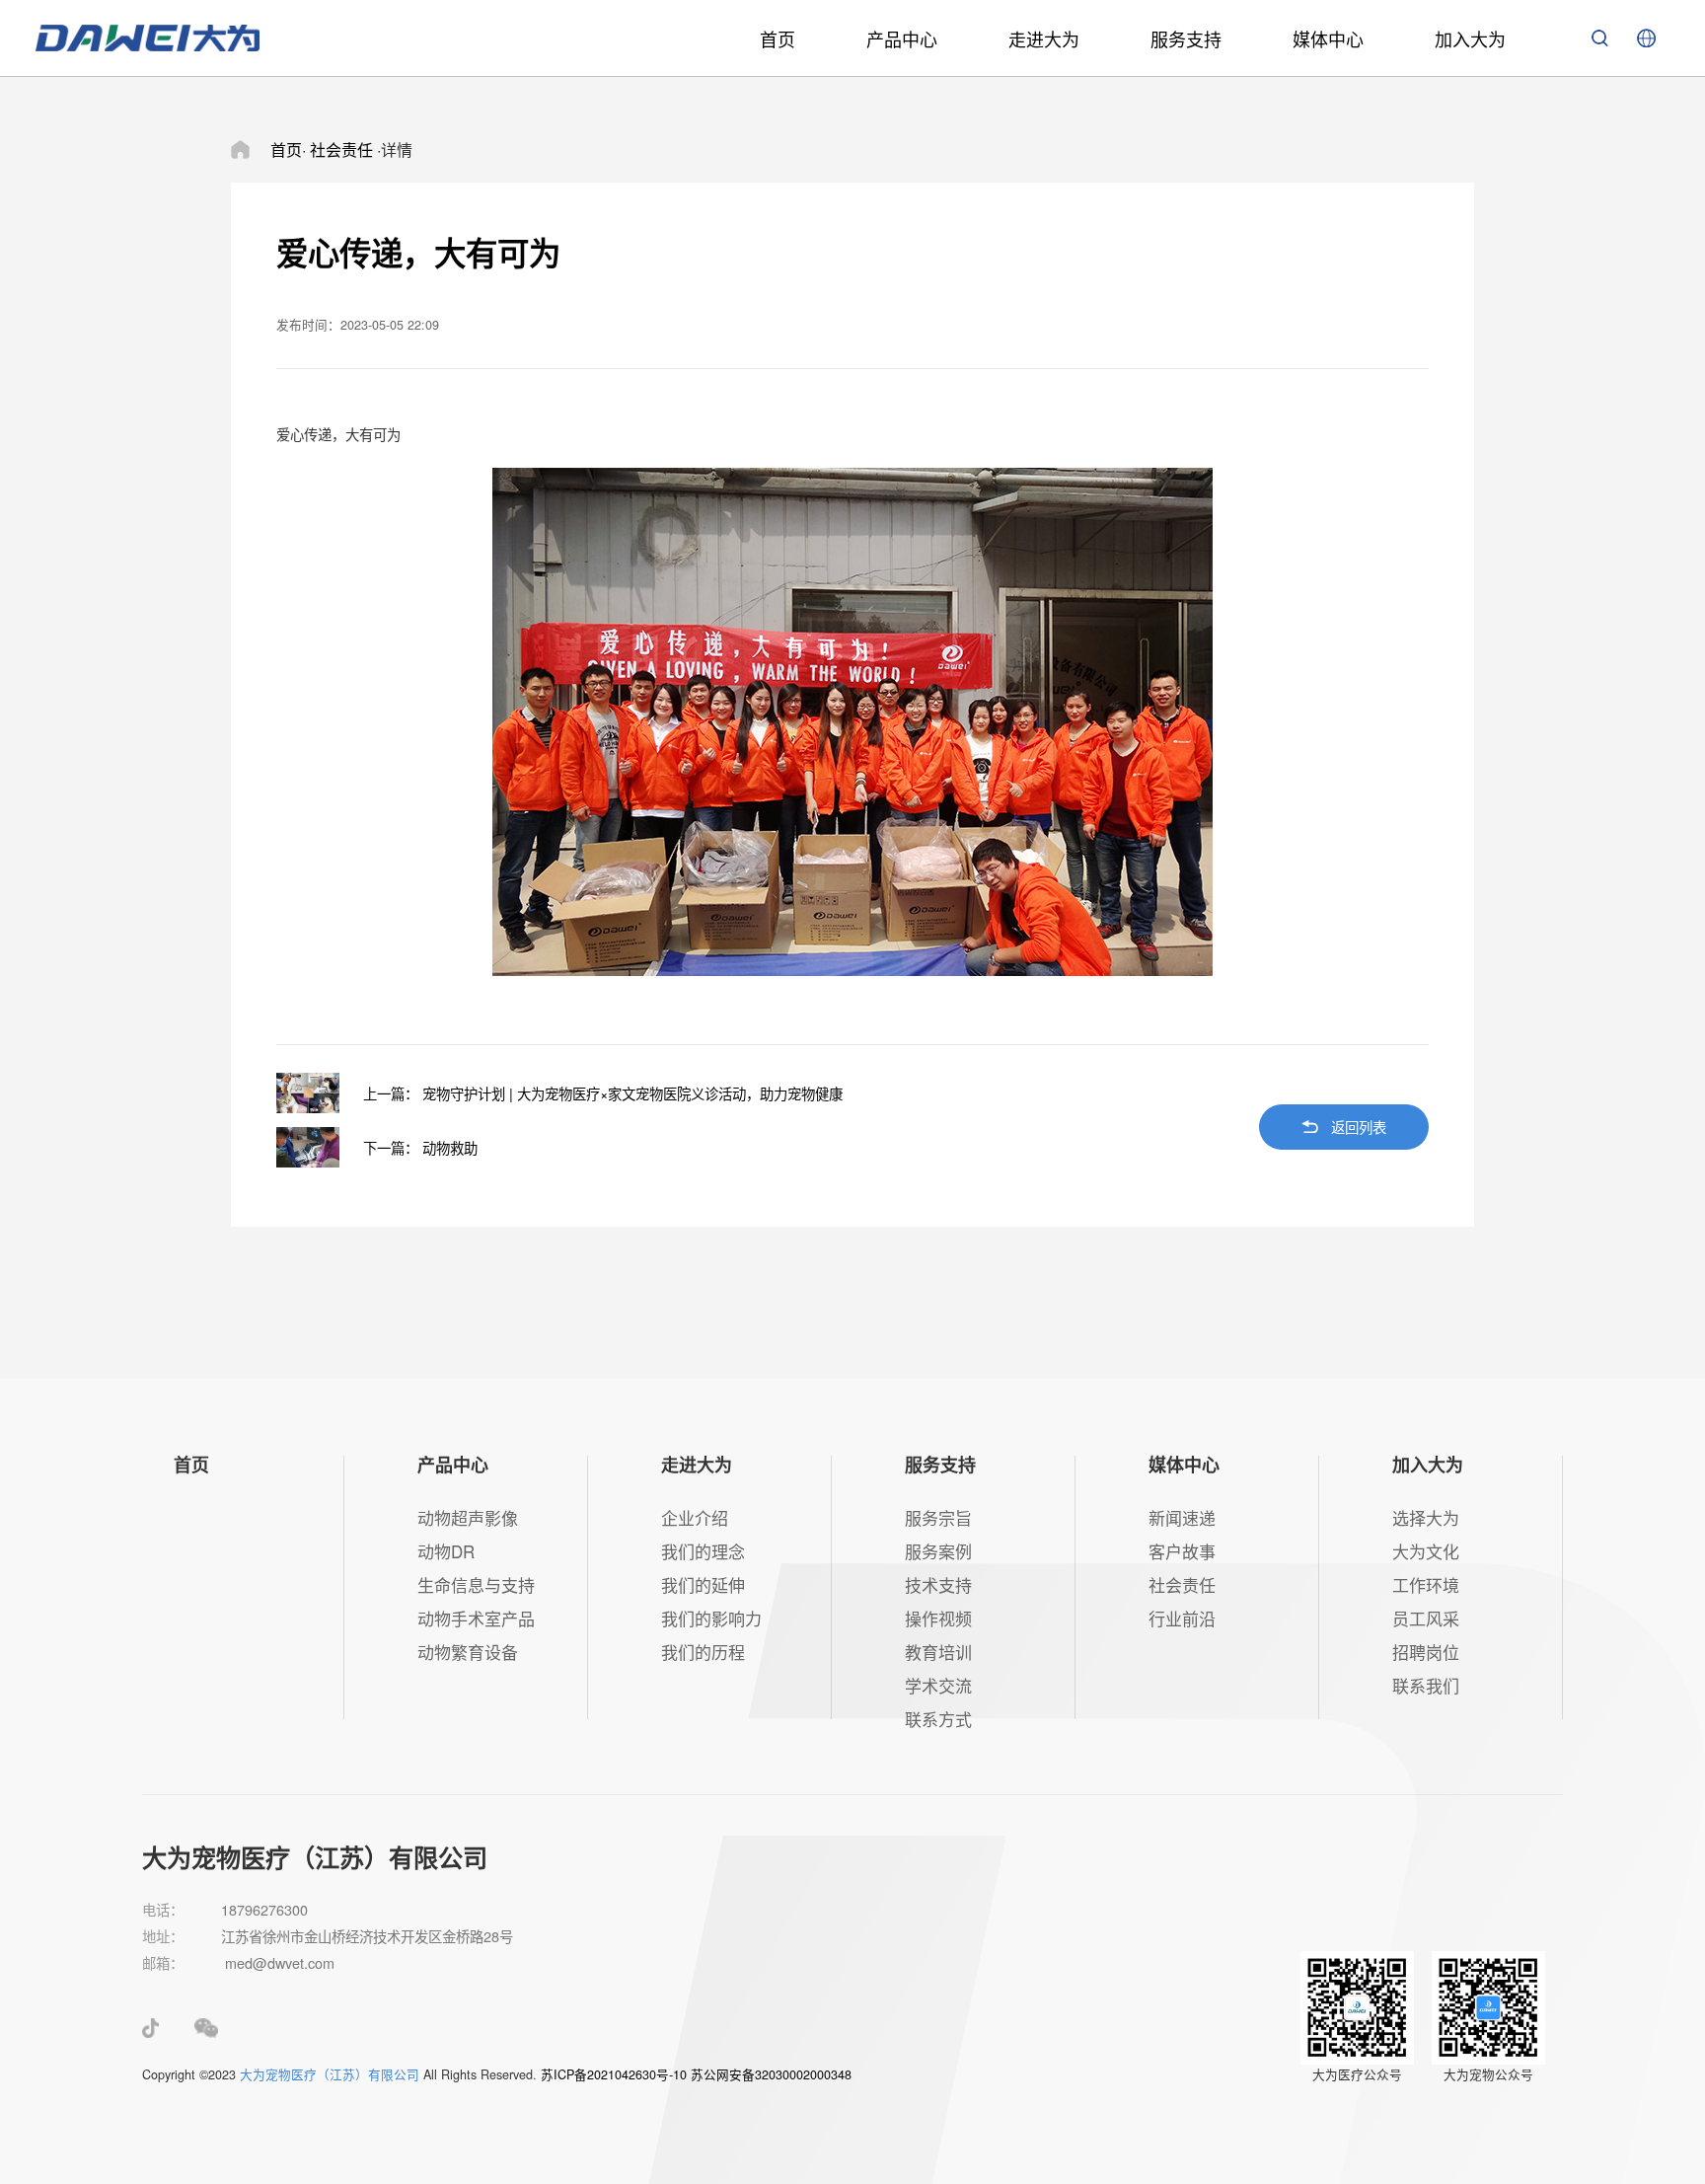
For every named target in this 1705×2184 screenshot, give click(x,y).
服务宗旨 (938, 1517)
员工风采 (1426, 1618)
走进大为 (1044, 38)
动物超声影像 (468, 1517)
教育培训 (938, 1652)
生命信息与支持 (476, 1584)
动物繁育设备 (468, 1652)
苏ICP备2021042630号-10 (614, 2074)
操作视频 (938, 1618)
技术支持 (938, 1584)
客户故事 (1182, 1551)
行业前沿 (1182, 1618)
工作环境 (1426, 1584)
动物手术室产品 (476, 1618)
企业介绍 (695, 1517)
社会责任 (1182, 1584)
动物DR (446, 1551)
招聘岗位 (1426, 1652)
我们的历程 (703, 1652)
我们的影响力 (711, 1618)
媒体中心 (1328, 38)
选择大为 (1426, 1517)
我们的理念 (703, 1551)
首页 (778, 38)
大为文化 (1426, 1551)
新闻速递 (1182, 1517)
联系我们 (1426, 1685)
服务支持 (1186, 38)
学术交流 (938, 1685)
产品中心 (902, 38)
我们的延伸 (703, 1584)
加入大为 (1470, 38)
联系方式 (938, 1719)
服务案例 (938, 1551)
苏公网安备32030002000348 (771, 2074)
